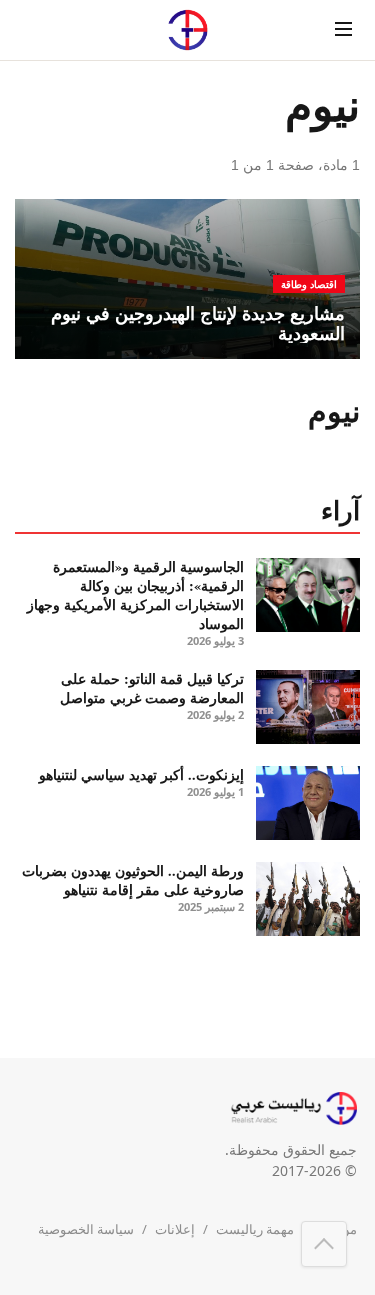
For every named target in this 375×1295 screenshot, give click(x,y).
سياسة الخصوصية (86, 1229)
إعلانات (175, 1229)
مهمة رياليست (255, 1229)
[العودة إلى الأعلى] (324, 1244)
